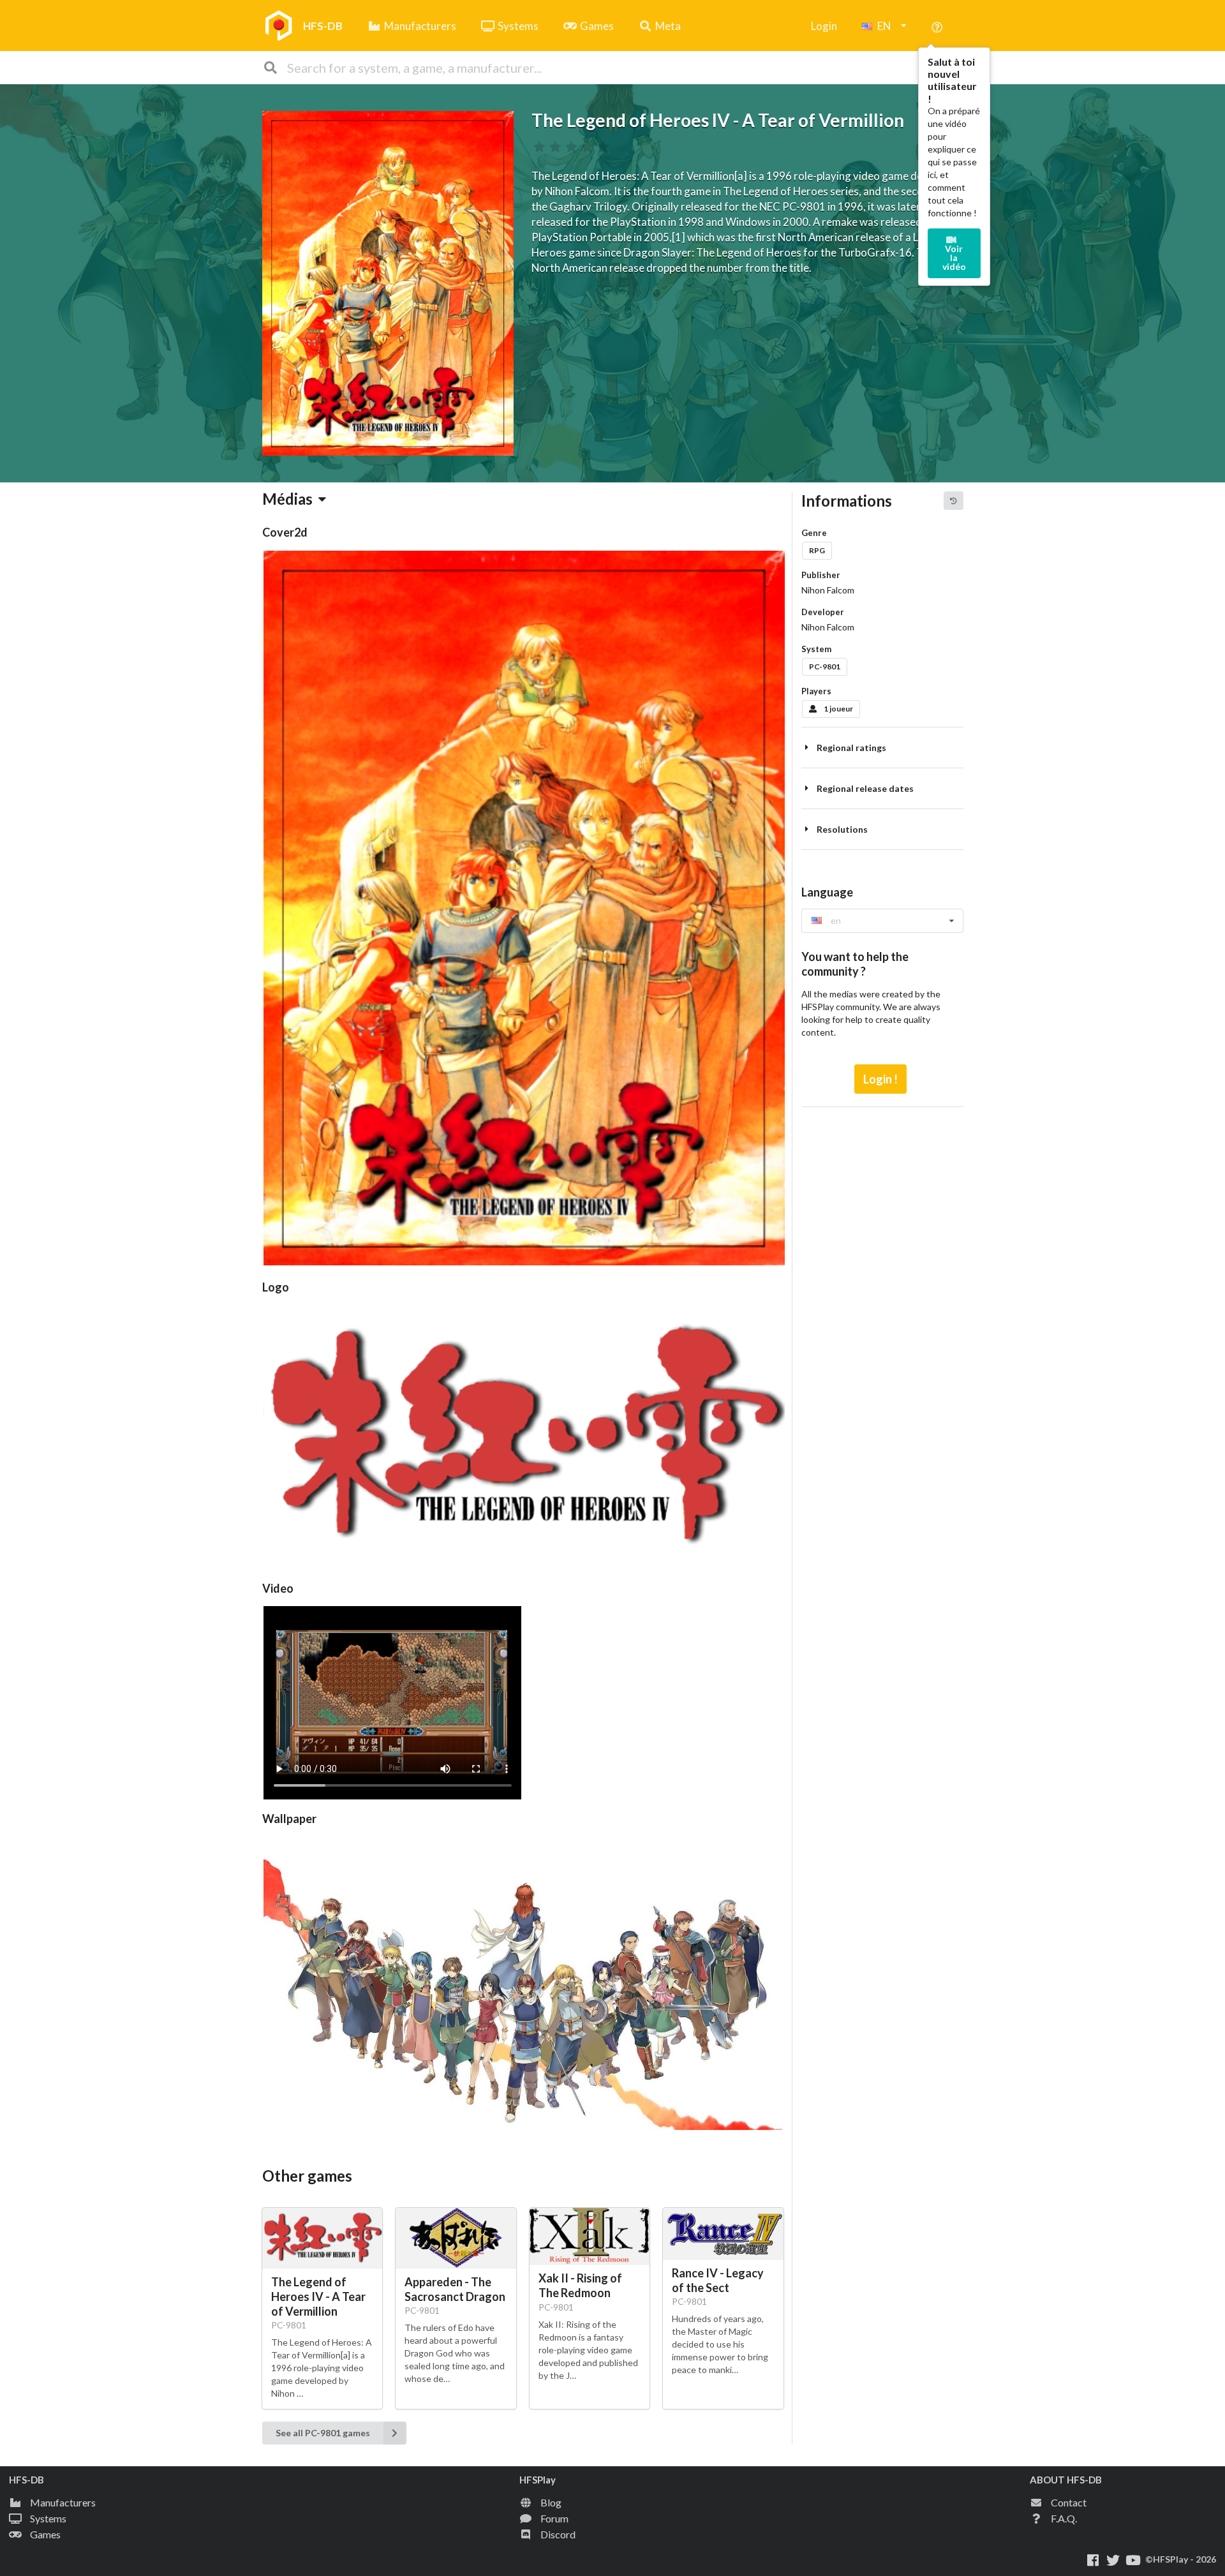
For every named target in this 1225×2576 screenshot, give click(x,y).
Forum (554, 2518)
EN (884, 26)
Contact (1069, 2502)
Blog (551, 2502)
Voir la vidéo (954, 257)
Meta (668, 26)
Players (816, 691)
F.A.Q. (1064, 2518)
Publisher (821, 575)
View (391, 1696)
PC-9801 (825, 666)
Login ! (880, 1079)
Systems (518, 26)
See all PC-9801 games (323, 2433)
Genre (814, 533)
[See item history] (953, 500)
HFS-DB (323, 26)
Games (597, 26)
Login (824, 26)
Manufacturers (420, 26)
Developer (823, 612)
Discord (558, 2534)
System (816, 649)
